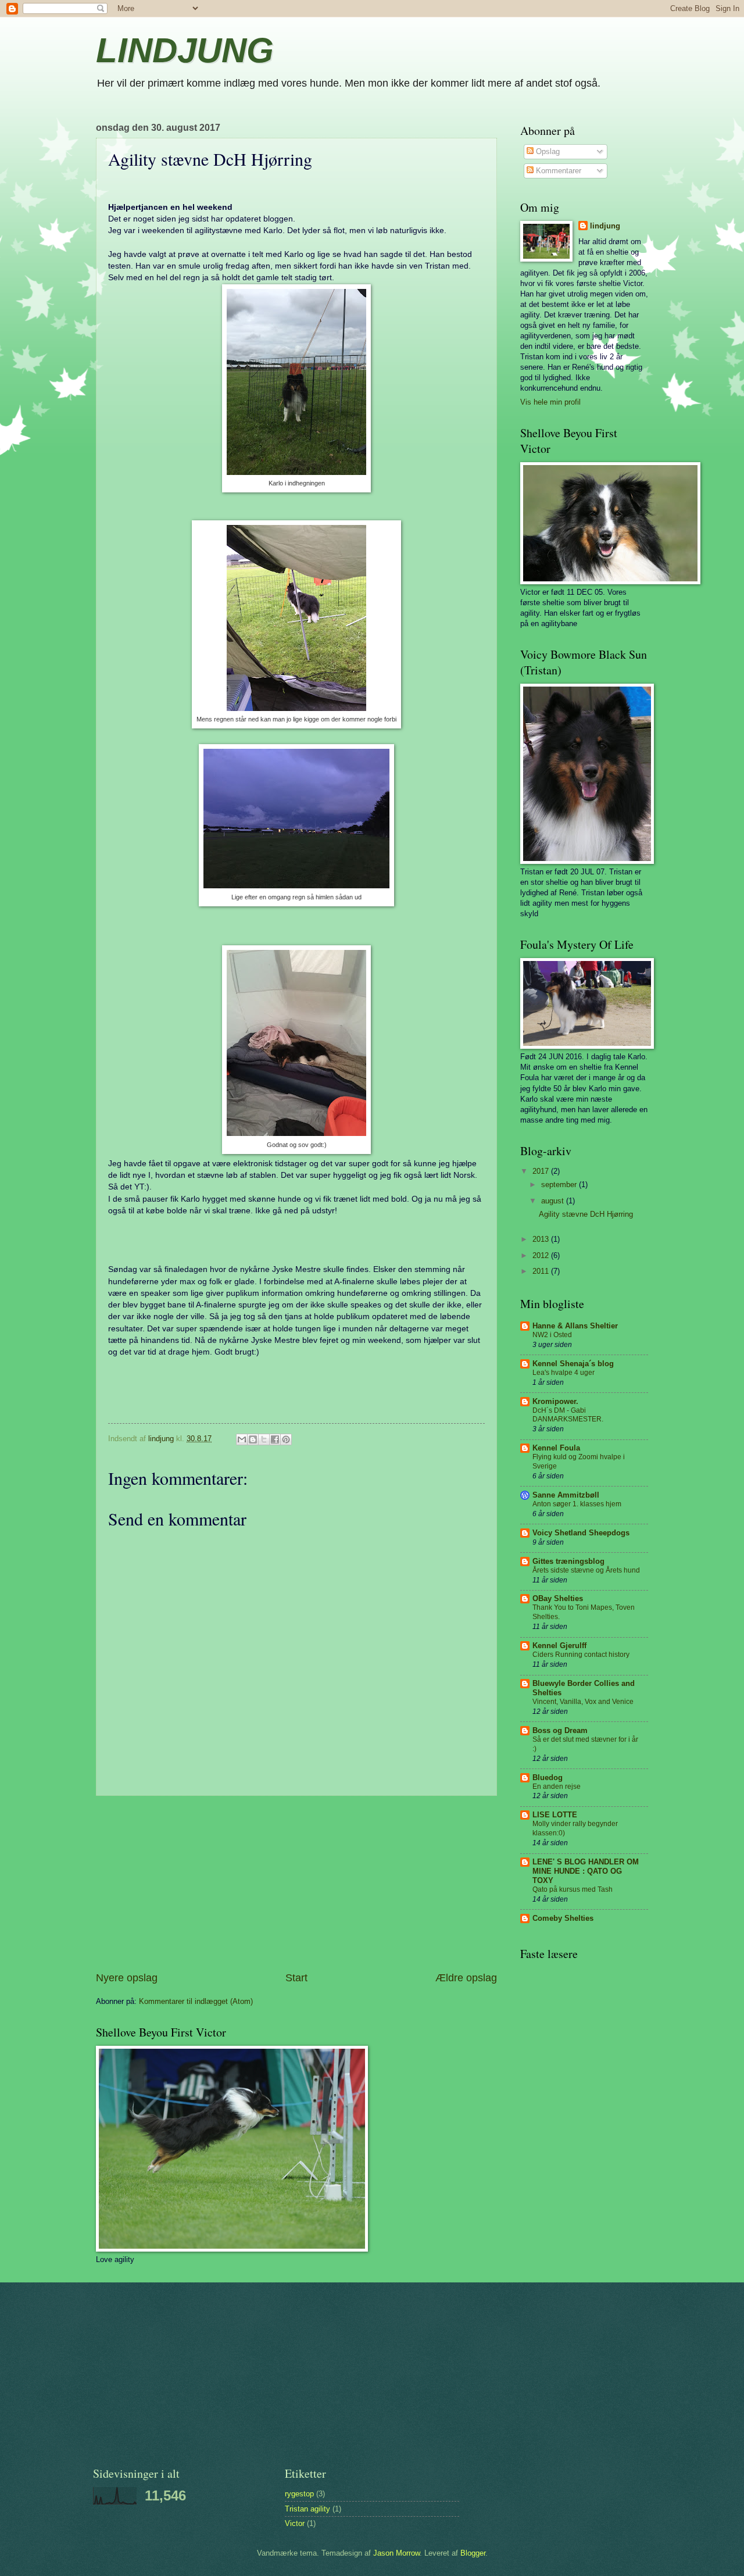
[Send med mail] (242, 1439)
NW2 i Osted (552, 1335)
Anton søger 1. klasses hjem (577, 1504)
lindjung (605, 226)
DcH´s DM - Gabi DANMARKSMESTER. (568, 1415)
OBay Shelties (558, 1598)
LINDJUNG (185, 50)
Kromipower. (555, 1401)
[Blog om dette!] (253, 1439)
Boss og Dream (560, 1730)
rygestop (299, 2494)
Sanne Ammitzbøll (566, 1495)
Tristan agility (307, 2509)
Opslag (547, 151)
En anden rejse (557, 1787)
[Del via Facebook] (275, 1439)
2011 (542, 1271)
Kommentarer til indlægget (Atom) (196, 2001)
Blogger (473, 2553)
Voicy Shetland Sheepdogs (581, 1533)
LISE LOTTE (555, 1815)
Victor (295, 2523)
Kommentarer (557, 171)
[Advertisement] (296, 1884)
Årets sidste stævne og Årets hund (586, 1570)
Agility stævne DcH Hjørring (586, 1214)
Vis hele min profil (550, 402)
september (560, 1185)
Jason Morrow (396, 2553)
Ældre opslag (466, 1978)
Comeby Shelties (563, 1918)
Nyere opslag (127, 1978)
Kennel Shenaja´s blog (573, 1364)
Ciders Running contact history (581, 1655)
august (554, 1201)
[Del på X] (264, 1439)
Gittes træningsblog (568, 1561)
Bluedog (548, 1778)
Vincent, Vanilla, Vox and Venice (583, 1702)
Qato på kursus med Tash (573, 1889)
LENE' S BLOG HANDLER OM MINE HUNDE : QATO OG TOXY (586, 1871)
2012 (542, 1255)
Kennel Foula (556, 1448)
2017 (542, 1171)
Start (296, 1978)
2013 (542, 1239)
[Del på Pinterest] (286, 1439)
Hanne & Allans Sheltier (575, 1326)
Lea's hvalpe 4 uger (564, 1373)
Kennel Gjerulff (559, 1646)
